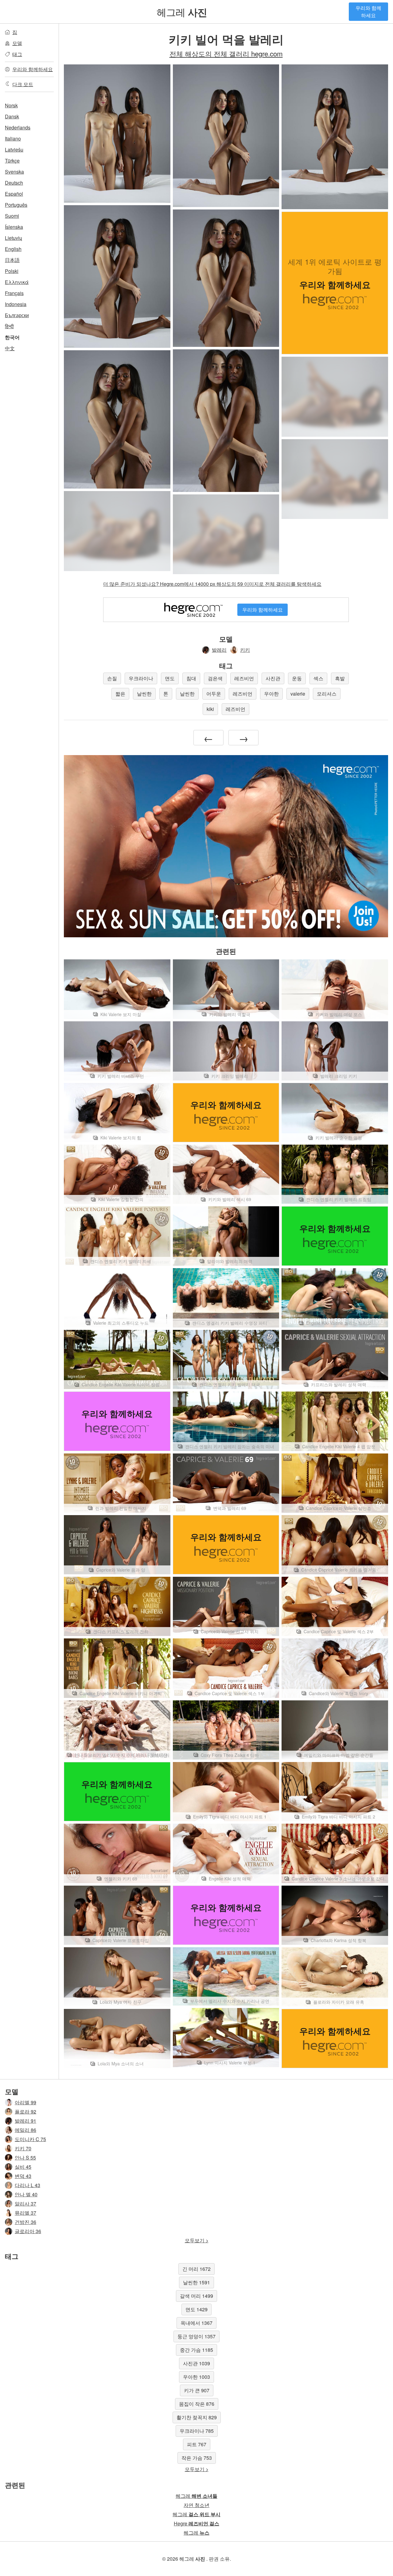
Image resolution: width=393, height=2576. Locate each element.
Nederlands (18, 127)
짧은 (120, 694)
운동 (297, 678)
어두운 (214, 694)
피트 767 (197, 2444)
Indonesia (16, 304)
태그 (17, 54)
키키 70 (23, 2148)
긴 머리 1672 (196, 2269)
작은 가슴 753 (197, 2458)
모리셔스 (327, 694)
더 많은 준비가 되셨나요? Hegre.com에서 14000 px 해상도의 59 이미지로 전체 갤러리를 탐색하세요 (212, 584)
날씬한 (144, 694)
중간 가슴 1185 (196, 2350)
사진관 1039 (196, 2363)
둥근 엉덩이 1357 (196, 2336)
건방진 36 (25, 2222)
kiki (210, 709)
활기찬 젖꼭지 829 (197, 2417)
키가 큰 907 (197, 2390)
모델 (17, 43)
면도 (170, 678)
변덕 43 (23, 2176)
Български (17, 315)
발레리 (219, 650)
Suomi (12, 216)
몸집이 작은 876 (197, 2404)
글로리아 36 (28, 2231)
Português (16, 205)
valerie (298, 694)
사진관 (273, 678)
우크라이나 (141, 678)
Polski (12, 271)
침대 (191, 678)
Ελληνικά (17, 282)
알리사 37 (25, 2204)
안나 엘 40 (26, 2194)
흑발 (340, 678)
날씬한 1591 (196, 2282)
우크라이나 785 (197, 2431)
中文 (10, 348)
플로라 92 (25, 2111)
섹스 (318, 678)
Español (14, 194)
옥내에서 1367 (196, 2323)
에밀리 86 (25, 2130)
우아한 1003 (196, 2377)
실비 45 (23, 2167)
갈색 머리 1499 (196, 2296)
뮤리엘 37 (25, 2213)
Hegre (196, 2523)
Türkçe (12, 161)
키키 (245, 650)
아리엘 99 (25, 2102)
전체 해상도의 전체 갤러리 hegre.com (226, 53)
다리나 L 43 (27, 2185)
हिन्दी (9, 326)
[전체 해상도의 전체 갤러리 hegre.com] (335, 397)
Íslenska (14, 227)
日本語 (12, 260)
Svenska (14, 172)
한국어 (12, 337)
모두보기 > (197, 2240)
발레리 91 (25, 2121)
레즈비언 (244, 678)
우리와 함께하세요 (368, 12)
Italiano (13, 138)
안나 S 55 (25, 2158)
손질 (112, 678)
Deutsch (14, 183)
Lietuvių (14, 238)
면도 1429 (196, 2309)
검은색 (215, 678)
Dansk (12, 116)
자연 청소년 (196, 2505)
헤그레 (182, 12)
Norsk (11, 105)
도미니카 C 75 (30, 2139)
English (13, 249)
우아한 (271, 694)
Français (14, 293)
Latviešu (14, 150)
